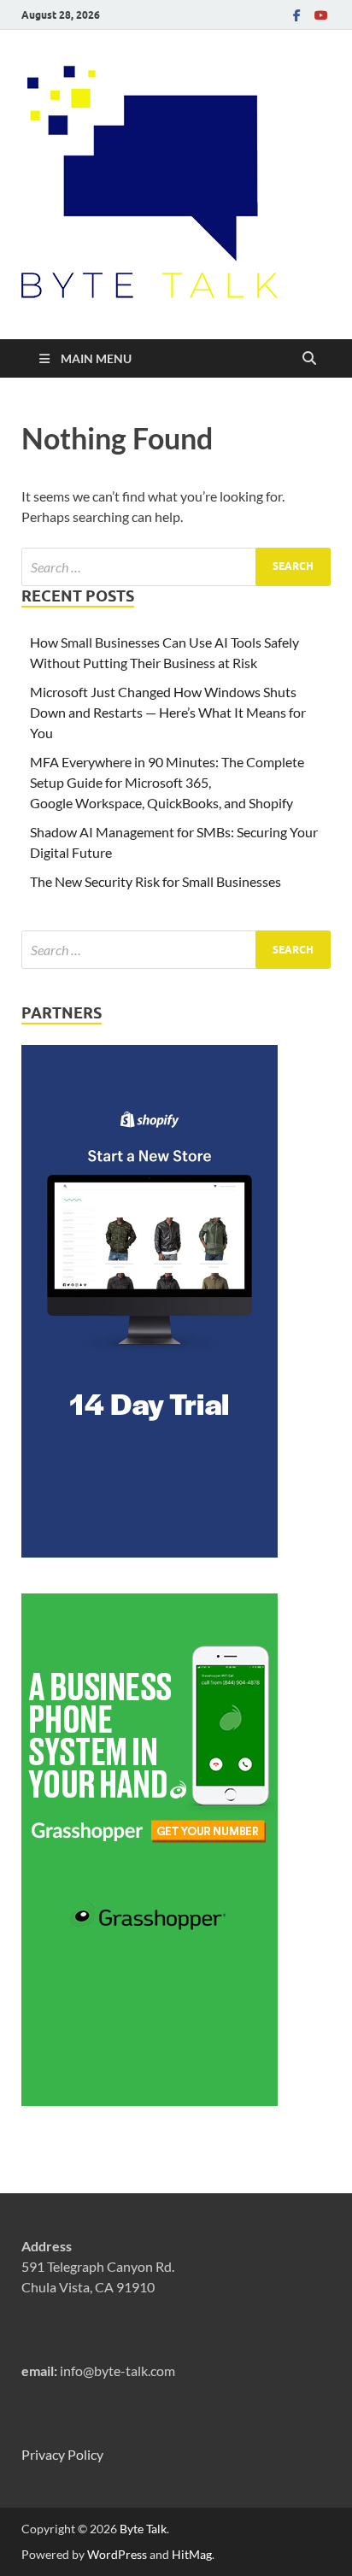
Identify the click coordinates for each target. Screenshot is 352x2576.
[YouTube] (320, 15)
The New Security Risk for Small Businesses (155, 881)
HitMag (192, 2554)
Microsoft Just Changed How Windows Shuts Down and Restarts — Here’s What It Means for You (168, 712)
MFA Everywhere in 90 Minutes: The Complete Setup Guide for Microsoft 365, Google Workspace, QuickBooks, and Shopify (167, 782)
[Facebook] (296, 15)
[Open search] (309, 359)
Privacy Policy (62, 2454)
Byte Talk (143, 2529)
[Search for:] (176, 567)
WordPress (117, 2554)
